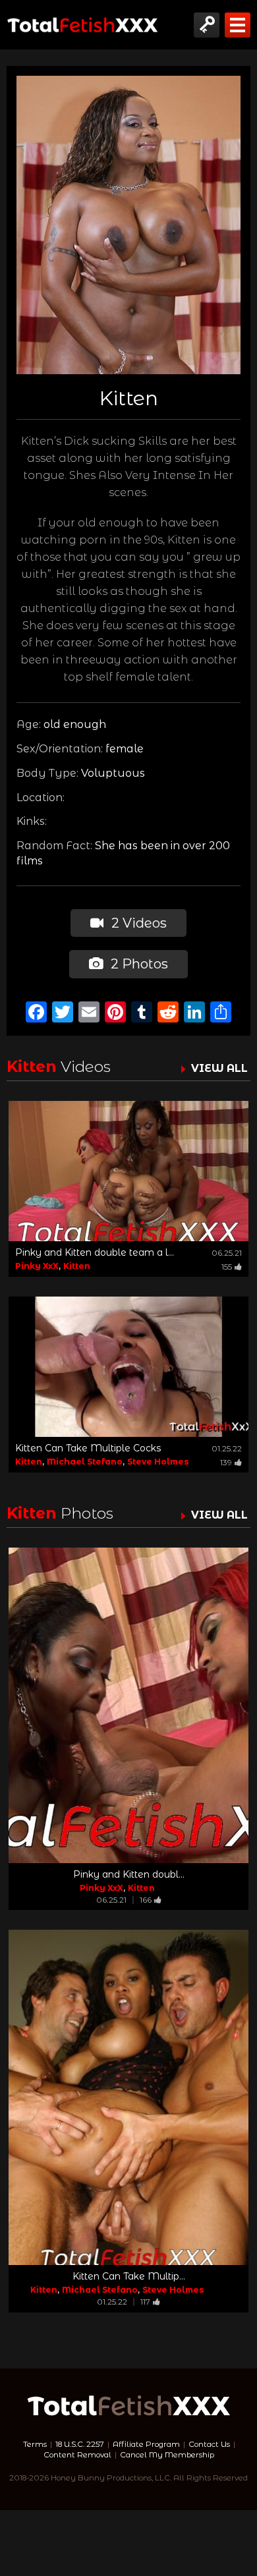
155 (227, 1267)
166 (146, 1900)
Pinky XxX (37, 1266)
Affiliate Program (146, 2444)
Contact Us (209, 2444)
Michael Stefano (85, 1462)
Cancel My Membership (167, 2455)
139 (226, 1462)
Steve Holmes (158, 1462)
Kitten (77, 1266)
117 (145, 2302)
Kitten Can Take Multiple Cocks (88, 1448)
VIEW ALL (219, 1068)
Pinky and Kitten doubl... (129, 1874)
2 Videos (137, 923)
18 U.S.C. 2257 (80, 2444)
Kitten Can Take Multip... (129, 2276)
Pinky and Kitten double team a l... (95, 1252)
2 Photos (138, 964)
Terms (35, 2444)
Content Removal (77, 2455)
